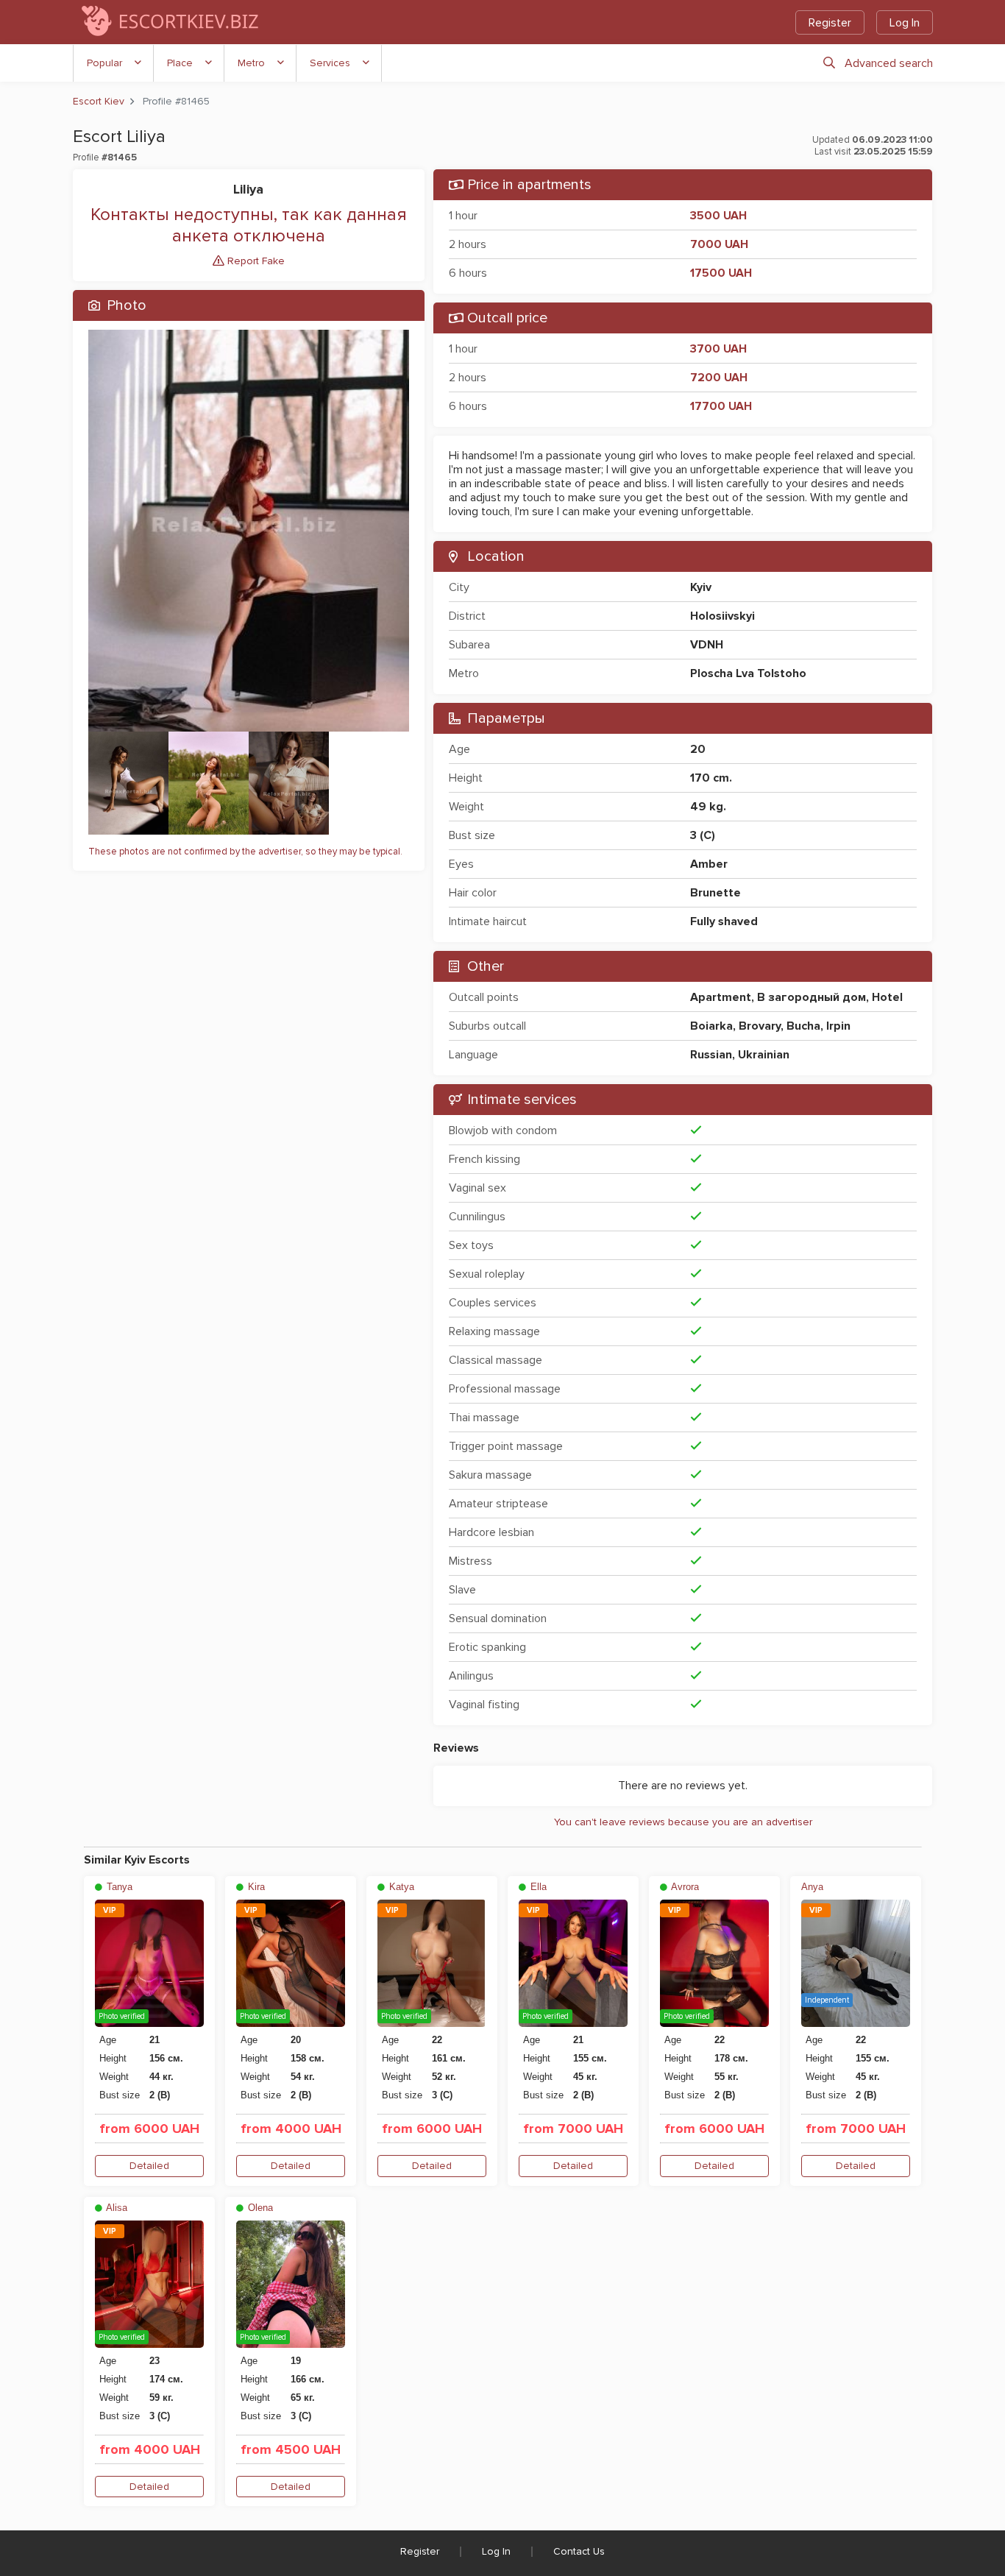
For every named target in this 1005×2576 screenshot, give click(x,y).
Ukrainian (764, 1055)
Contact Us (579, 2551)
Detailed (149, 2166)
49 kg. (708, 807)
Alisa (116, 2208)
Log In (905, 23)
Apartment (721, 997)
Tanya (118, 1887)
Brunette (715, 893)
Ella (537, 1887)
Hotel (887, 997)
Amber (709, 864)
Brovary (760, 1026)
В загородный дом (812, 997)
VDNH (707, 645)
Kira (255, 1887)
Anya (812, 1887)
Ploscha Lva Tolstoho (748, 673)
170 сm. (711, 778)
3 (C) (703, 835)
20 (698, 749)
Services (330, 63)
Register (830, 23)
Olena (259, 2208)
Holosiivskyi (722, 616)
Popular (104, 63)
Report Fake (255, 261)
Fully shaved (724, 921)
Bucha (803, 1026)
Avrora (684, 1887)
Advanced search (889, 63)
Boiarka (711, 1026)
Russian (711, 1055)
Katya (400, 1887)
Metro (251, 63)
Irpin (838, 1026)
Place (180, 63)
